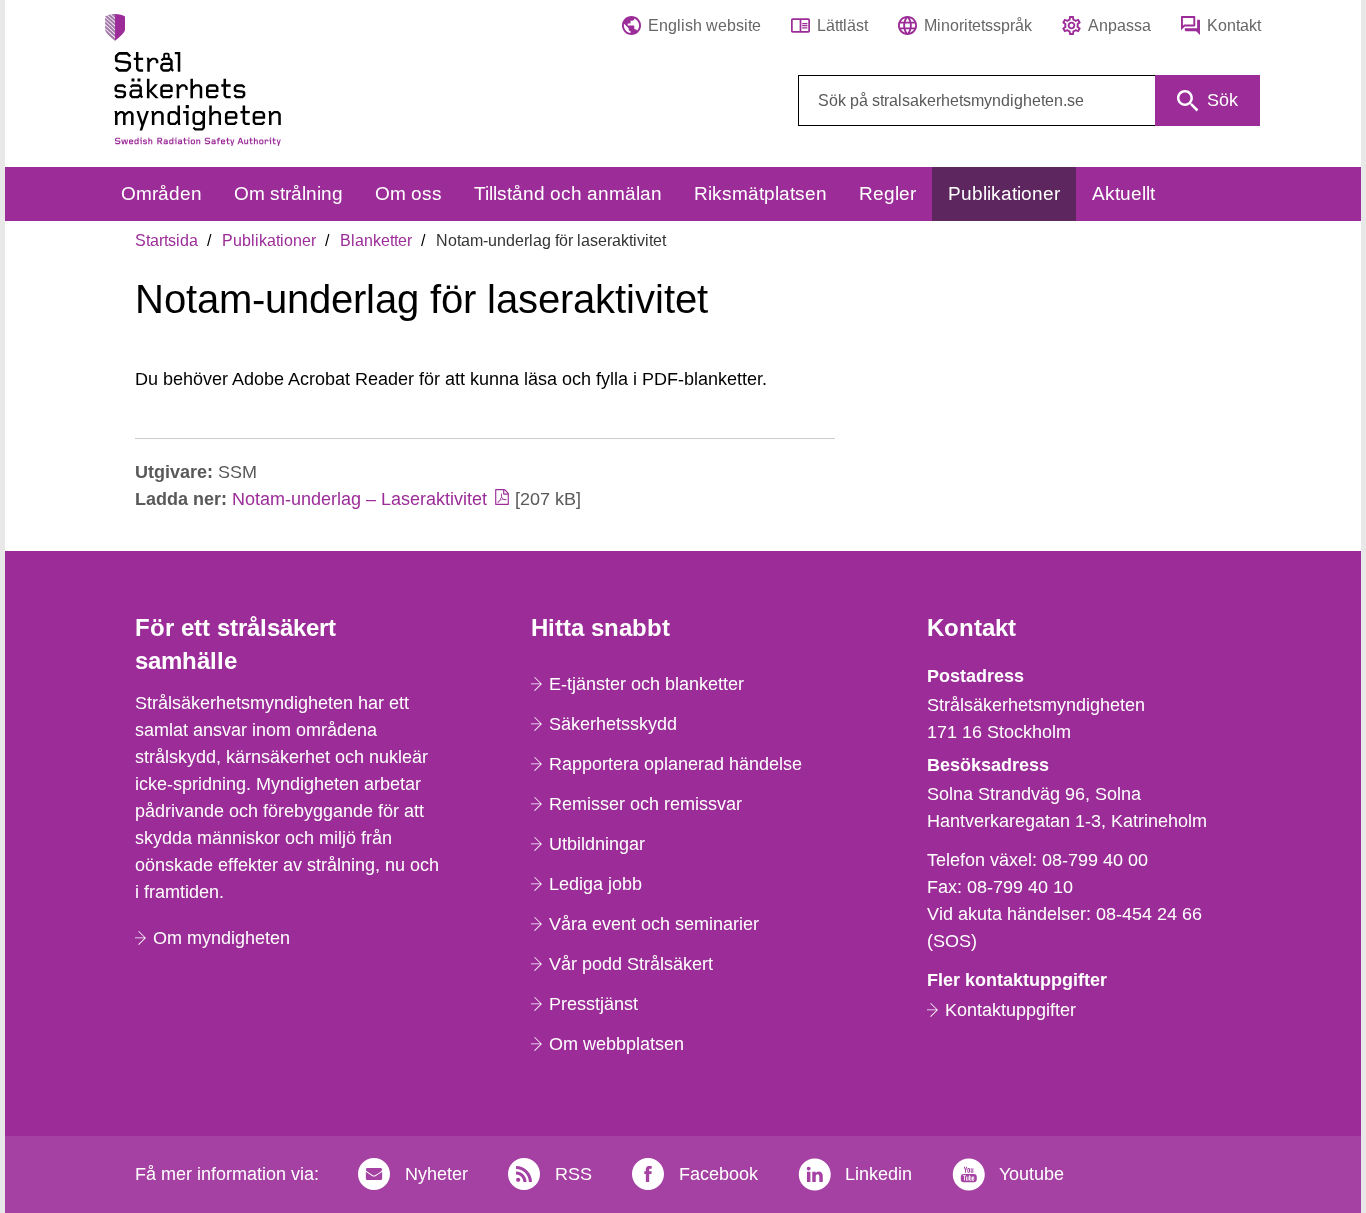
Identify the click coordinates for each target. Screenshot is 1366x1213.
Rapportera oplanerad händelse (675, 764)
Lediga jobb (595, 884)
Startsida (166, 240)
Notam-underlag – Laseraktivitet (359, 499)
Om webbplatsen (616, 1044)
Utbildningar (597, 844)
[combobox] (1029, 100)
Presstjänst (593, 1004)
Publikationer (269, 240)
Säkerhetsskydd (613, 724)
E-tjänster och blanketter (646, 684)
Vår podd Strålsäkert (631, 964)
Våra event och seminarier (654, 924)
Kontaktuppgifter (1010, 1010)
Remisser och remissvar (645, 804)
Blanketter (376, 240)
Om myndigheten (221, 938)
